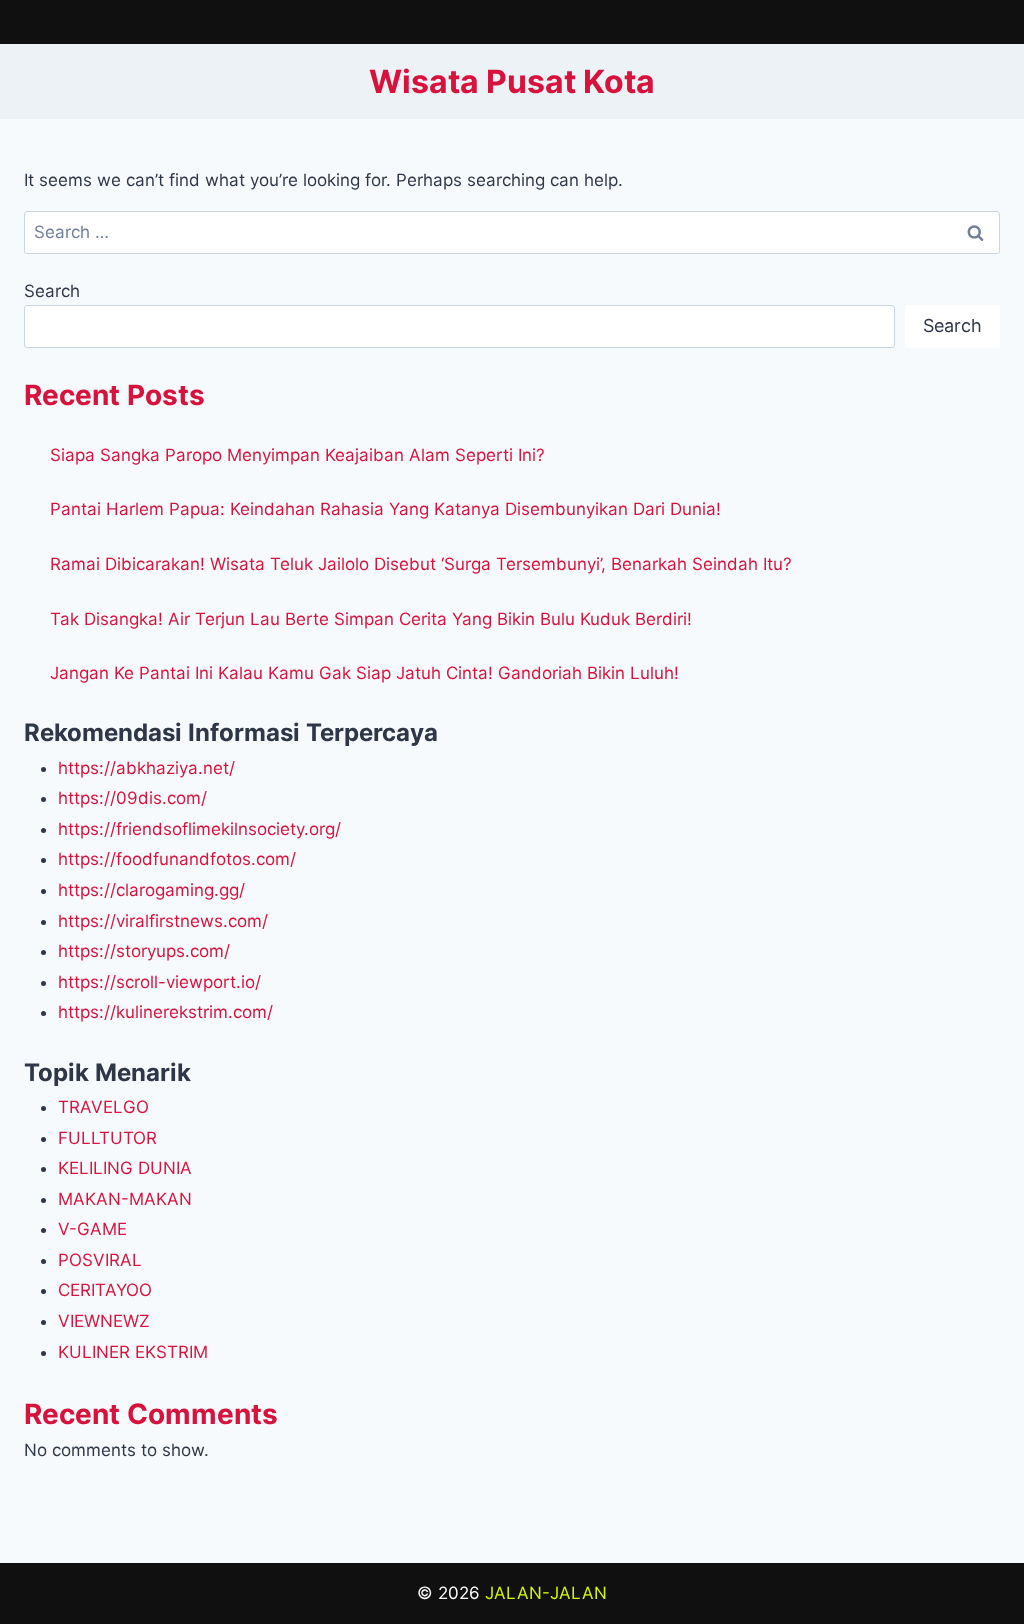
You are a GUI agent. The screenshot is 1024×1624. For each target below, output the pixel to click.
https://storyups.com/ (144, 951)
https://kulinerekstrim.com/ (165, 1012)
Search (52, 291)
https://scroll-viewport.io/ (159, 982)
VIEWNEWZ (104, 1321)
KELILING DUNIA (125, 1168)
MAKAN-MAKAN (125, 1199)
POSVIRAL (100, 1260)
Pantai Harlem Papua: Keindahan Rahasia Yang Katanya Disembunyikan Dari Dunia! (385, 509)
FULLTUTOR (107, 1138)
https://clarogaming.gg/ (151, 890)
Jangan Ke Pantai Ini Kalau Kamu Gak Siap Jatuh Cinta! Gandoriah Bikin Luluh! (364, 673)
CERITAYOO (105, 1290)
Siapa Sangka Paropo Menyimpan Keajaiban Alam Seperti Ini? (297, 455)
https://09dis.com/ (132, 798)
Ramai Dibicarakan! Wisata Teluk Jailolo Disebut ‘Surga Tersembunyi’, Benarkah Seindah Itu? (421, 564)
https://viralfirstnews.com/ (163, 921)
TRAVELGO (103, 1107)
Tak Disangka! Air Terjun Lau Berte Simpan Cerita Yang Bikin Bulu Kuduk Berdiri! (371, 619)
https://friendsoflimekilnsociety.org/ (199, 829)
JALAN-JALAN (546, 1593)
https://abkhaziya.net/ (146, 768)
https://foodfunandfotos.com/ (177, 859)
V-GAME (92, 1229)
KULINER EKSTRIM (133, 1352)
